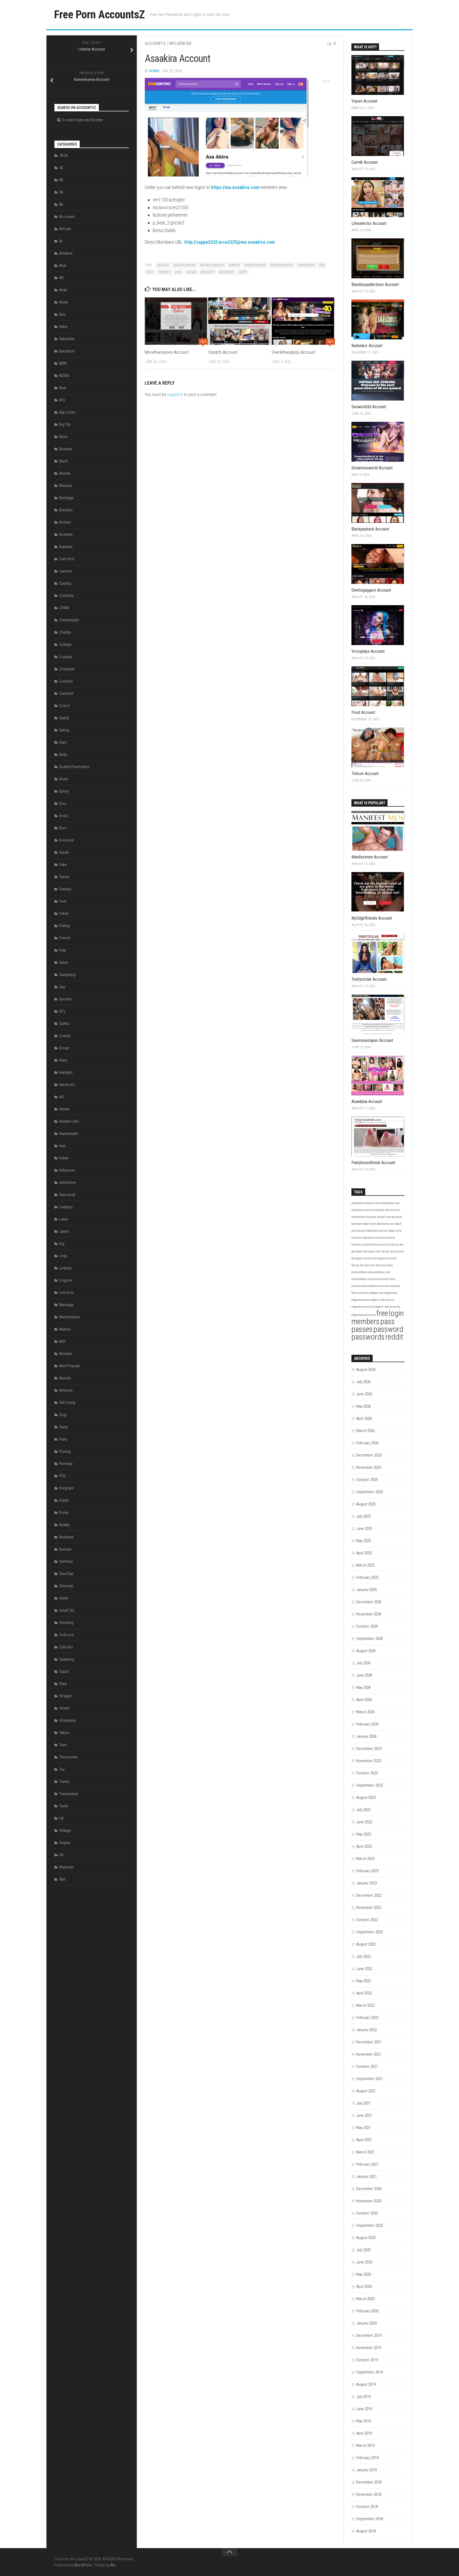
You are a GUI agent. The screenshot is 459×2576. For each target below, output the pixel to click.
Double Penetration (74, 767)
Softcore (67, 1635)
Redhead (66, 1537)
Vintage (65, 1830)
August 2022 (366, 1944)
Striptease (68, 1720)
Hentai (64, 1109)
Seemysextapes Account (372, 1040)
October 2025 (367, 1480)
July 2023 (363, 1810)
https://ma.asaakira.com (235, 187)
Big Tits (65, 424)
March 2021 (365, 2152)
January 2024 (366, 1736)
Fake (63, 865)
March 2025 (365, 1565)
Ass (62, 314)
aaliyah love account (388, 1210)
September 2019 (369, 2372)
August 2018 (366, 2531)
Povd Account (363, 712)
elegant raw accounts (388, 1307)
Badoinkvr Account (367, 346)
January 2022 (366, 2030)
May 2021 (364, 2128)
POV (63, 1476)
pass (178, 272)
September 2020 (369, 2225)
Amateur (66, 253)
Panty (63, 1427)
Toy (62, 1769)
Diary (63, 742)
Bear (63, 388)
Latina (64, 1231)
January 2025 (366, 1590)
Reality (64, 1525)
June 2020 (364, 2262)
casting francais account (376, 1245)
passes (191, 272)
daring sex (397, 1245)
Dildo (63, 755)
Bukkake (66, 547)
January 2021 (366, 2177)
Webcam (66, 1867)
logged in (175, 395)
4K (61, 180)
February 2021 (367, 2164)
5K (61, 192)
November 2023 (369, 1761)
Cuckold (66, 681)
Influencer (180, 43)
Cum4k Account (365, 162)
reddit (243, 272)
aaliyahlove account (363, 1210)
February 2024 (367, 1724)
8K (61, 204)
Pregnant (66, 1488)
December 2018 (369, 2482)
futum (64, 962)
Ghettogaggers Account (371, 590)
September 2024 (369, 1639)
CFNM (64, 608)
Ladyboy (66, 1207)
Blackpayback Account (370, 529)
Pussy (64, 1513)
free (322, 265)
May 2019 (364, 2421)
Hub (62, 1146)
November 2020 (369, 2201)
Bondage (66, 498)
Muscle (65, 1378)
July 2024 (363, 1663)
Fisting (64, 926)
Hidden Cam (69, 1121)
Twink (64, 1806)
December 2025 (369, 1455)
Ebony (64, 791)
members (164, 272)
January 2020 (366, 2323)
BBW (63, 363)
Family (64, 877)
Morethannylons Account (167, 352)
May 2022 (364, 1981)
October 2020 (367, 2213)
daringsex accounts (385, 1258)
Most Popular (70, 1366)
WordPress (83, 2565)
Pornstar (66, 1464)
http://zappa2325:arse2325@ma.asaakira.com (229, 242)
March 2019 (365, 2445)
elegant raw (377, 1293)
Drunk (64, 779)
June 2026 (364, 1394)
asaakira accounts (282, 265)
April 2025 (364, 1553)
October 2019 (367, 2360)
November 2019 (369, 2348)
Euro (63, 828)
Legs (63, 1256)
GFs (62, 1011)
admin (154, 71)
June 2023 (364, 1822)
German (65, 999)
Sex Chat (66, 1574)
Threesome (68, 1757)
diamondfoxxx (360, 1272)
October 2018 (367, 2507)
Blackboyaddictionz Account (375, 285)
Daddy (64, 718)
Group (64, 1048)
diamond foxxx (384, 1265)
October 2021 (367, 2066)
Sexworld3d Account (369, 407)
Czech (64, 706)
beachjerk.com (385, 1224)
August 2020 (366, 2238)
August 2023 (366, 1798)
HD (61, 1097)
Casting (65, 583)
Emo (63, 803)
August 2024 (366, 1651)
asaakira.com (306, 265)
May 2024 (364, 1687)
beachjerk (357, 1224)
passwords (226, 272)
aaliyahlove (358, 1203)
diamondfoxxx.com (379, 1272)
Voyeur (65, 1843)
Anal (63, 266)
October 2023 (367, 1773)
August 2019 (366, 2384)
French (65, 938)
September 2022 (369, 1932)
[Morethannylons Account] (176, 321)
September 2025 (369, 1492)
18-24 (63, 155)
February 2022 (367, 2018)
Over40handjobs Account (294, 352)
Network (66, 1390)
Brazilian (66, 510)
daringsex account (362, 1258)
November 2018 (369, 2494)
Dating (64, 730)
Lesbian (65, 1268)
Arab (63, 290)
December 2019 (369, 2335)
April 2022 (364, 1993)
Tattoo (64, 1733)
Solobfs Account (223, 352)
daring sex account (393, 1251)
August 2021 (366, 2091)
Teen (63, 1745)
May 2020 (364, 2274)
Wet (62, 1879)
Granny (65, 1036)
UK (61, 1818)
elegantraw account (363, 1307)
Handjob (66, 1072)
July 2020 (363, 2250)
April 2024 (364, 1700)
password (208, 272)
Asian (64, 302)
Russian (65, 1549)
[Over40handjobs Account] (303, 321)
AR (61, 278)
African (65, 229)
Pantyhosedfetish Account (373, 1163)
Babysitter (67, 339)
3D (61, 168)
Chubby (65, 632)
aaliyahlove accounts (364, 1217)
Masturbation (70, 1317)
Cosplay (66, 657)
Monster (66, 1354)
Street (64, 1708)
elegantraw (390, 1293)
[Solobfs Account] (240, 321)
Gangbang (67, 975)
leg (62, 1244)
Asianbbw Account (367, 1102)
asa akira (163, 265)
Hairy (63, 1060)
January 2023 (366, 1883)
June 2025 (364, 1529)
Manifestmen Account (370, 857)
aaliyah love (373, 1203)
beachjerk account (378, 1231)
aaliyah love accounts (390, 1217)
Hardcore (67, 1085)
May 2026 (364, 1406)
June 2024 (364, 1675)
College (65, 645)
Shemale (66, 1586)
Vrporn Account (364, 101)
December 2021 (369, 2042)
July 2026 (363, 1382)
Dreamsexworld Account (372, 468)
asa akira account (185, 265)
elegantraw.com (361, 1300)
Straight (65, 1696)
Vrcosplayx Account (368, 651)
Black (64, 461)
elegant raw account (382, 1300)
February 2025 (367, 1577)
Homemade (69, 1134)
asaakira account (255, 265)
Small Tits (67, 1610)
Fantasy (65, 889)
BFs (62, 400)
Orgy (63, 1415)
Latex (63, 1219)
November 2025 (369, 1467)
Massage (67, 1305)
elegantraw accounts (364, 1315)
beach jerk (370, 1224)
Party (63, 1439)
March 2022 (365, 2005)
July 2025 (363, 1516)
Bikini (63, 437)
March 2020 (365, 2299)
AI (61, 241)
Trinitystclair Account (369, 979)
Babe (63, 327)
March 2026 (365, 1431)
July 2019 (363, 2397)
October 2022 (367, 1920)
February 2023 (367, 1871)
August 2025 (366, 1504)
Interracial (67, 1195)
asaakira (234, 265)
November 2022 (369, 1908)
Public (64, 1500)
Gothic (64, 1024)
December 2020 (369, 2189)
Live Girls (66, 1293)
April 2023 (364, 1846)
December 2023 (369, 1749)
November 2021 (369, 2054)
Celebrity (66, 596)
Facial (64, 852)
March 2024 (365, 1712)
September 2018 (369, 2519)
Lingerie (66, 1280)
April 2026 (364, 1419)
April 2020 (364, 2287)
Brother (65, 522)
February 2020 (367, 2311)
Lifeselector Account (369, 223)
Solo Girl (66, 1647)
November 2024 (369, 1614)
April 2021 (364, 2140)
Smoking (66, 1623)
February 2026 (367, 1443)
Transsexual (69, 1794)
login (150, 272)
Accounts (155, 43)
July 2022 (363, 1956)
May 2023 (364, 1834)
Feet (63, 901)
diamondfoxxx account (365, 1279)
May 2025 (364, 1541)
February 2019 (367, 2458)
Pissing (65, 1451)
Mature (65, 1329)
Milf (62, 1341)
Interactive (68, 1182)
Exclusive (67, 840)
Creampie (67, 669)
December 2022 (369, 1895)
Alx (113, 2565)
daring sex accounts (363, 1265)
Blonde (65, 473)
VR (61, 1855)
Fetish (64, 914)
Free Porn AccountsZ (99, 14)
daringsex (357, 1251)
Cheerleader (69, 620)
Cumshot (66, 693)
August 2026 (366, 1370)
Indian (64, 1158)
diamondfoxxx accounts (375, 1286)
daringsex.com (372, 1251)
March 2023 (365, 1859)
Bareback (67, 351)
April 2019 (364, 2433)
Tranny (64, 1782)
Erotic (64, 816)
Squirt (64, 1672)
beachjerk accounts (374, 1238)
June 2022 (364, 1969)
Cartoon (66, 571)
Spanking (67, 1659)
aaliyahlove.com (390, 1203)
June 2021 (364, 2115)
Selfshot (66, 1561)
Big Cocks (67, 412)
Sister (64, 1598)
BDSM (64, 376)
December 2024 (369, 1602)
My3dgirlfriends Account (372, 918)
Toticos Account (365, 774)
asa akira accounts (212, 265)
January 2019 (366, 2470)
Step (63, 1684)
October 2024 (367, 1626)
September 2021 (369, 2079)
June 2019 (364, 2409)
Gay (62, 987)
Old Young (67, 1403)
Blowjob (66, 486)
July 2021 (363, 2103)
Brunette (66, 534)
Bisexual (66, 449)
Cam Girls (67, 559)
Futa (63, 950)
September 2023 (369, 1785)
